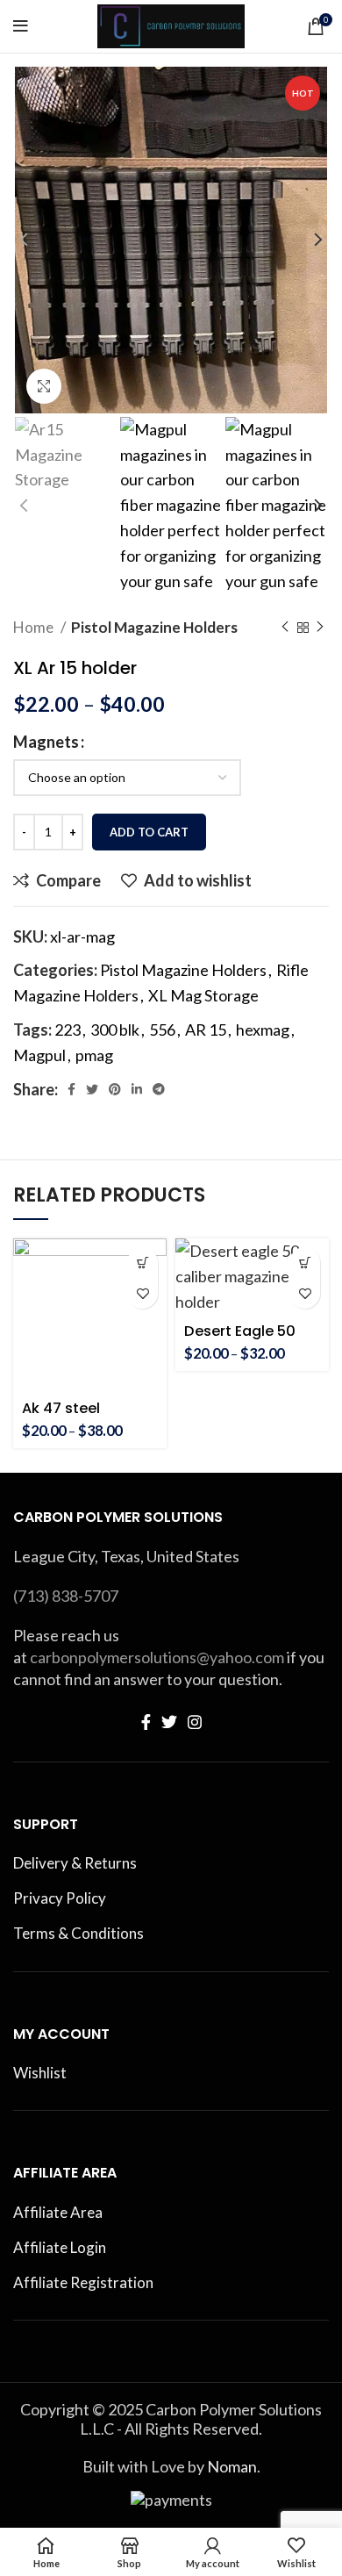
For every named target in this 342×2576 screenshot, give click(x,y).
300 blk (115, 1030)
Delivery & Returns (75, 1863)
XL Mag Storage (203, 995)
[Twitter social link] (92, 1089)
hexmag (263, 1030)
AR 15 (206, 1030)
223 (68, 1030)
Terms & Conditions (78, 1933)
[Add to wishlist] (142, 1293)
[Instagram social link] (195, 1722)
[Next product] (320, 628)
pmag (94, 1055)
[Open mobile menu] (21, 26)
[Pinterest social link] (115, 1089)
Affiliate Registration (83, 2282)
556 (162, 1030)
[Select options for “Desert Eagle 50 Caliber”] (305, 1263)
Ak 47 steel (61, 1408)
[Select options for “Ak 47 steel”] (142, 1263)
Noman (232, 2466)
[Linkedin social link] (137, 1089)
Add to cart (149, 832)
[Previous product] (285, 628)
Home (35, 627)
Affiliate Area (58, 2212)
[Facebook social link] (71, 1089)
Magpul (39, 1055)
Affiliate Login (60, 2247)
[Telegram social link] (159, 1089)
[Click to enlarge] (44, 386)
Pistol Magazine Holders (154, 627)
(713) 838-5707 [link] (66, 1596)
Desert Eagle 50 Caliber (240, 1339)
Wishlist (40, 2073)
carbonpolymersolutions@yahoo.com (157, 1657)
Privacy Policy (60, 1898)
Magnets (46, 742)
